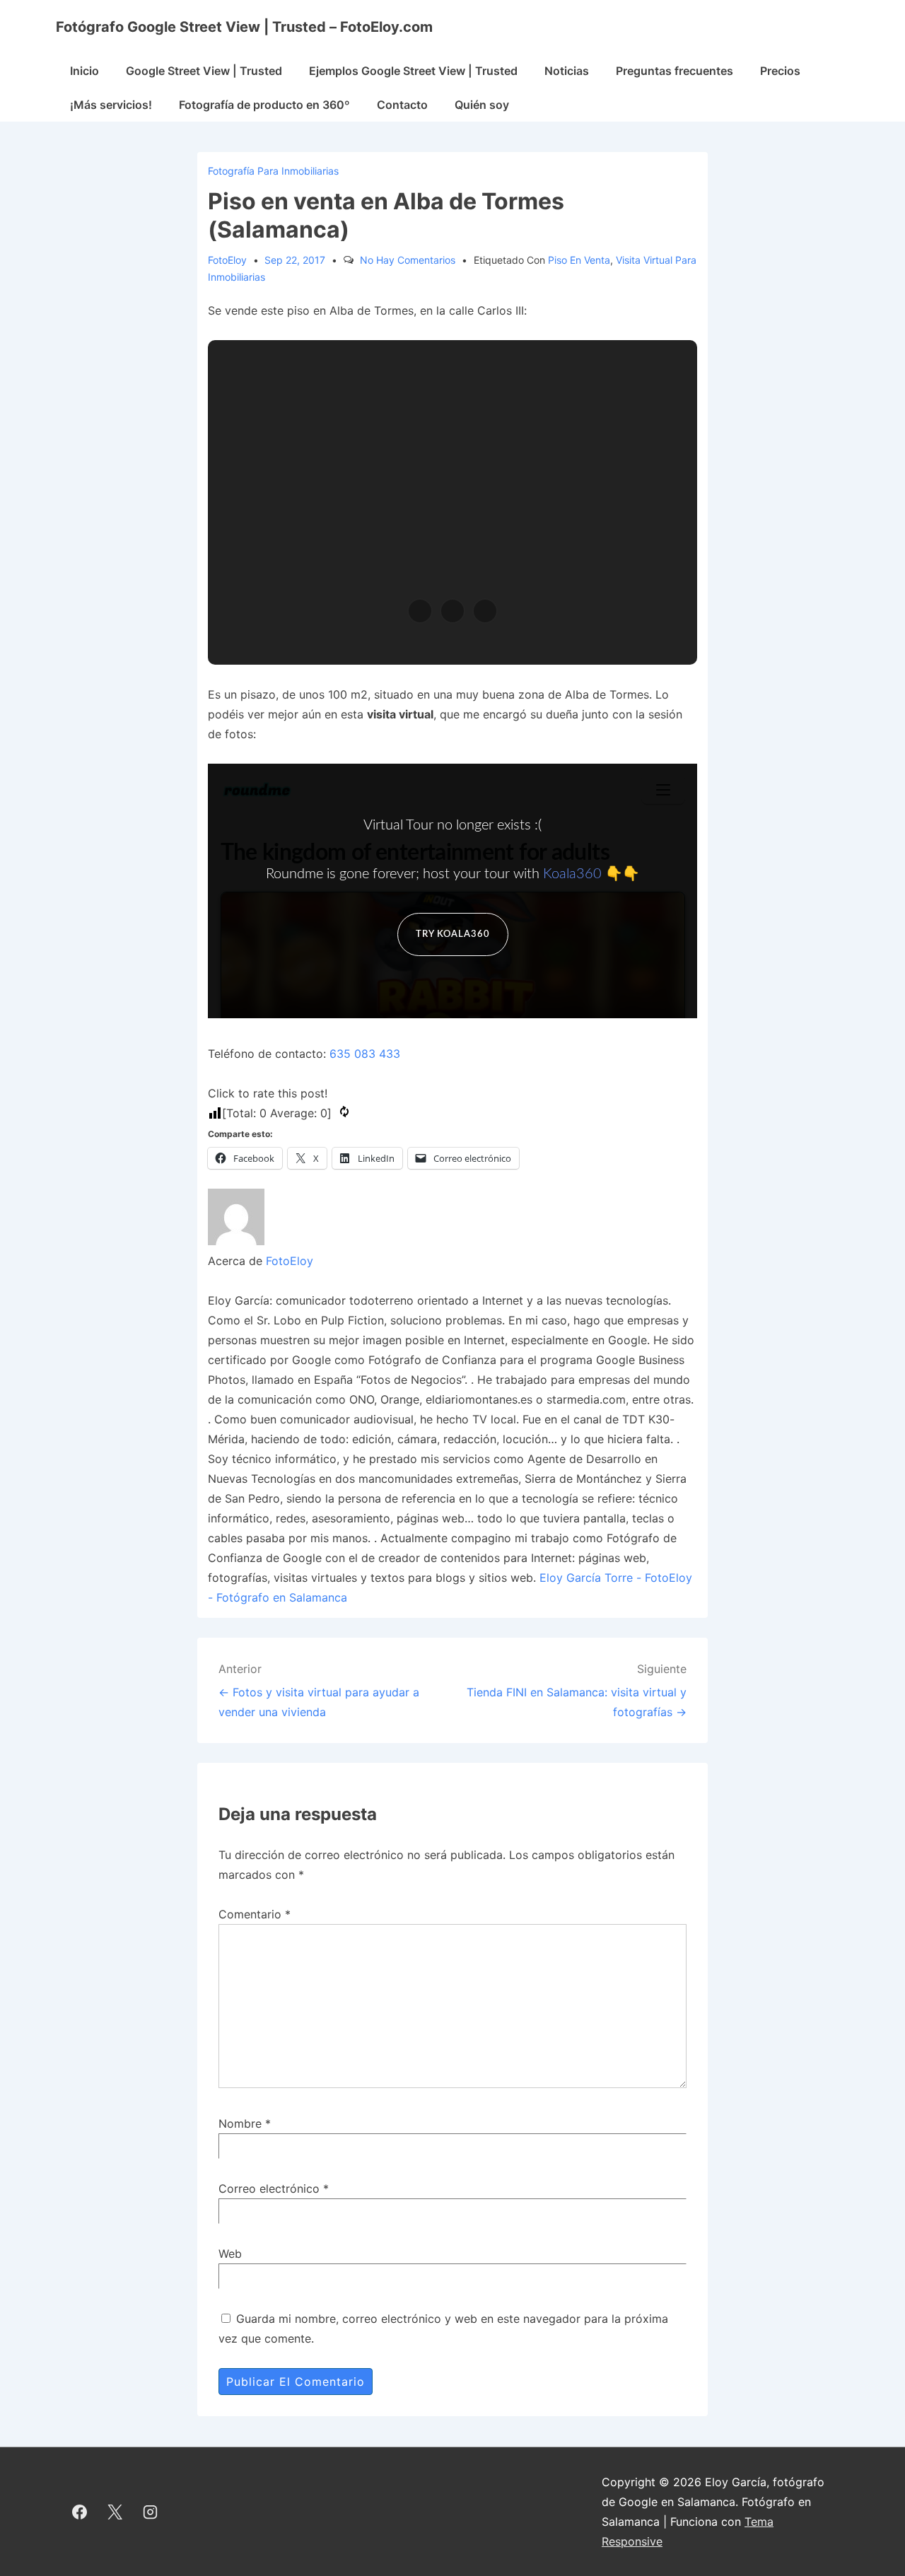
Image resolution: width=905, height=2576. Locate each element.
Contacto (402, 105)
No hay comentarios (408, 260)
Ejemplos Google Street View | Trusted (413, 71)
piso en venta (579, 260)
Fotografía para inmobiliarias (273, 171)
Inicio (84, 71)
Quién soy (482, 105)
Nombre (240, 2123)
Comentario (255, 1914)
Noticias (567, 71)
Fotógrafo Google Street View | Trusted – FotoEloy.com (244, 27)
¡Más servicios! (111, 105)
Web (230, 2254)
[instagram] (151, 2512)
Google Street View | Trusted (204, 71)
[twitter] (115, 2512)
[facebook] (80, 2512)
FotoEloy (290, 1261)
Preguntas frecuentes (675, 71)
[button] (420, 611)
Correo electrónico (269, 2189)
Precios (780, 71)
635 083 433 (365, 1054)
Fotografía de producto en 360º (264, 105)
